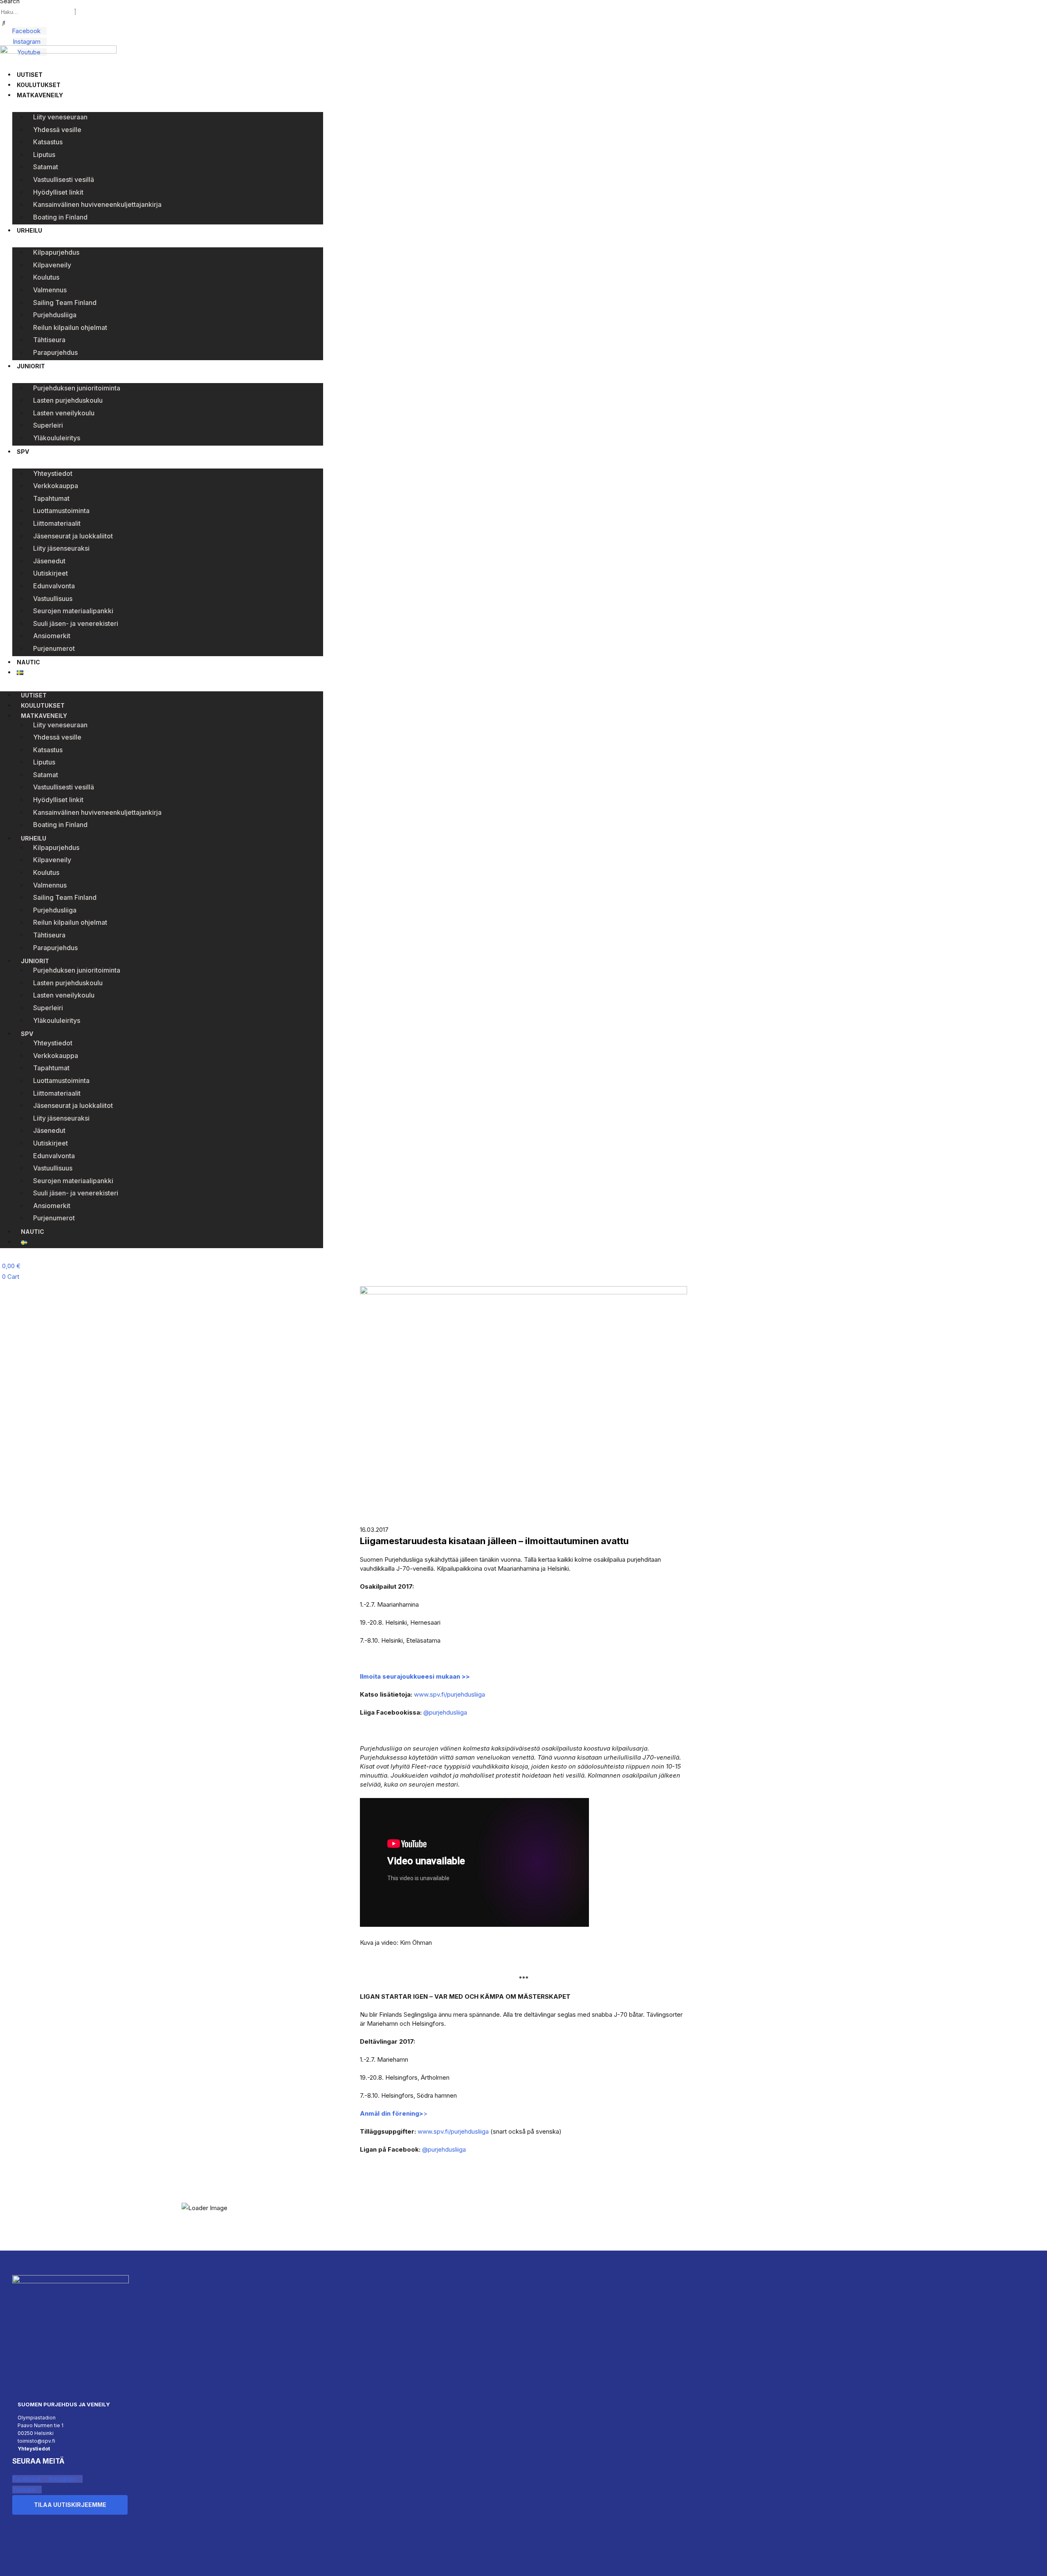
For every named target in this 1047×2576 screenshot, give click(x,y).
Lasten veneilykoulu (64, 413)
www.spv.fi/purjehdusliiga (449, 1694)
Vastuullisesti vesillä (64, 179)
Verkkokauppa (56, 486)
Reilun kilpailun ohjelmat (70, 327)
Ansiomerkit (52, 636)
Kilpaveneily (52, 265)
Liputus (44, 155)
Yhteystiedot (53, 473)
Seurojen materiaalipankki (73, 611)
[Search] (4, 23)
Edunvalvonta (54, 586)
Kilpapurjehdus (56, 252)
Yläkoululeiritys (57, 438)
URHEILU (29, 230)
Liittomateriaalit (57, 523)
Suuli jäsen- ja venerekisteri (76, 623)
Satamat (46, 167)
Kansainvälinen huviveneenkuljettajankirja (97, 204)
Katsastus (48, 142)
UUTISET (30, 75)
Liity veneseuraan (60, 117)
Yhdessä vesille (57, 130)
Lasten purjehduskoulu (68, 400)
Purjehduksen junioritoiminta (77, 388)
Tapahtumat (51, 498)
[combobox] (37, 12)
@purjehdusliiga (445, 1712)
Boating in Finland (60, 217)
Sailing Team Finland (65, 303)
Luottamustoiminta (61, 511)
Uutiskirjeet (51, 573)
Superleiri (48, 425)
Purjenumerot (54, 648)
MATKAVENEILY (40, 95)
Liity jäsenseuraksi (61, 548)
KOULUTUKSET (39, 85)
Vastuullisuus (53, 599)
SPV (23, 452)
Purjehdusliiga (55, 315)
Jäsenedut (49, 561)
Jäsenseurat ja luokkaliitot (73, 536)
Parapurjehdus (55, 352)
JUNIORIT (31, 366)
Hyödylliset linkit (58, 192)
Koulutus (46, 277)
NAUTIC (28, 662)
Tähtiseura (49, 340)
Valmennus (50, 290)
